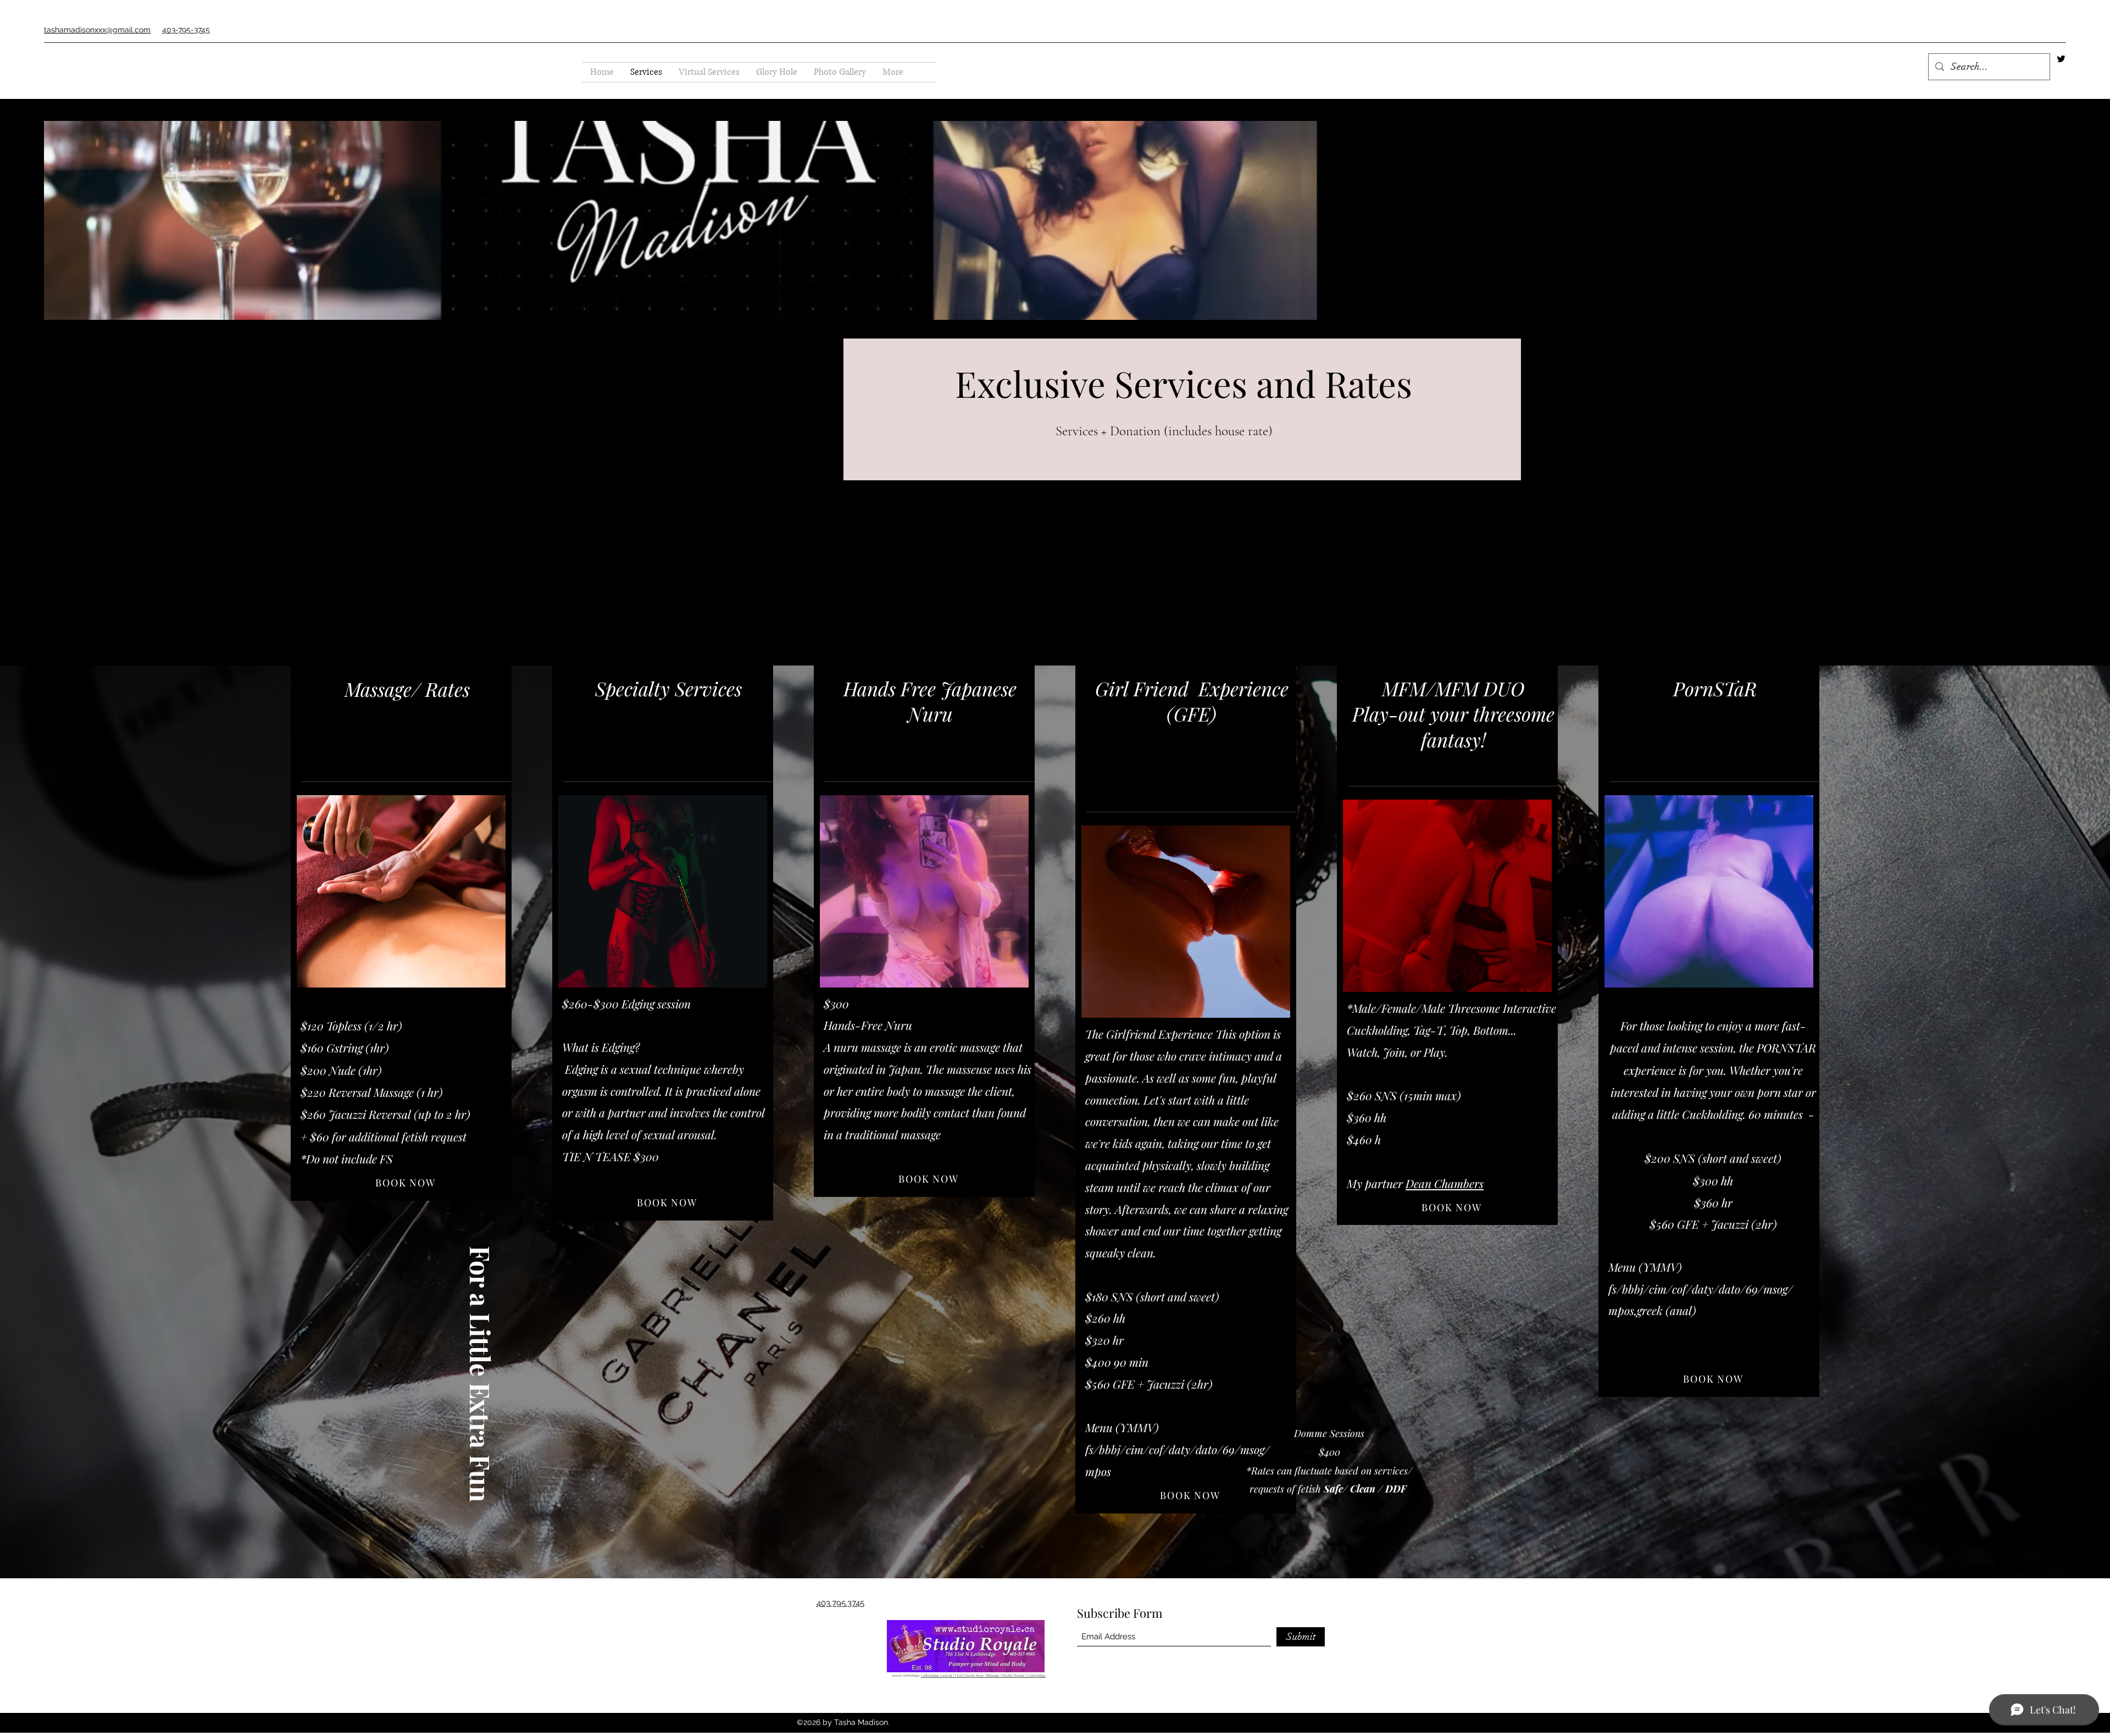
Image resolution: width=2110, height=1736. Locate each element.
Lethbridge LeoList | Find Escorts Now (953, 1675)
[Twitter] (2061, 59)
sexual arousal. (680, 1134)
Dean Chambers (1445, 1183)
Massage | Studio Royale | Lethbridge (1016, 1675)
